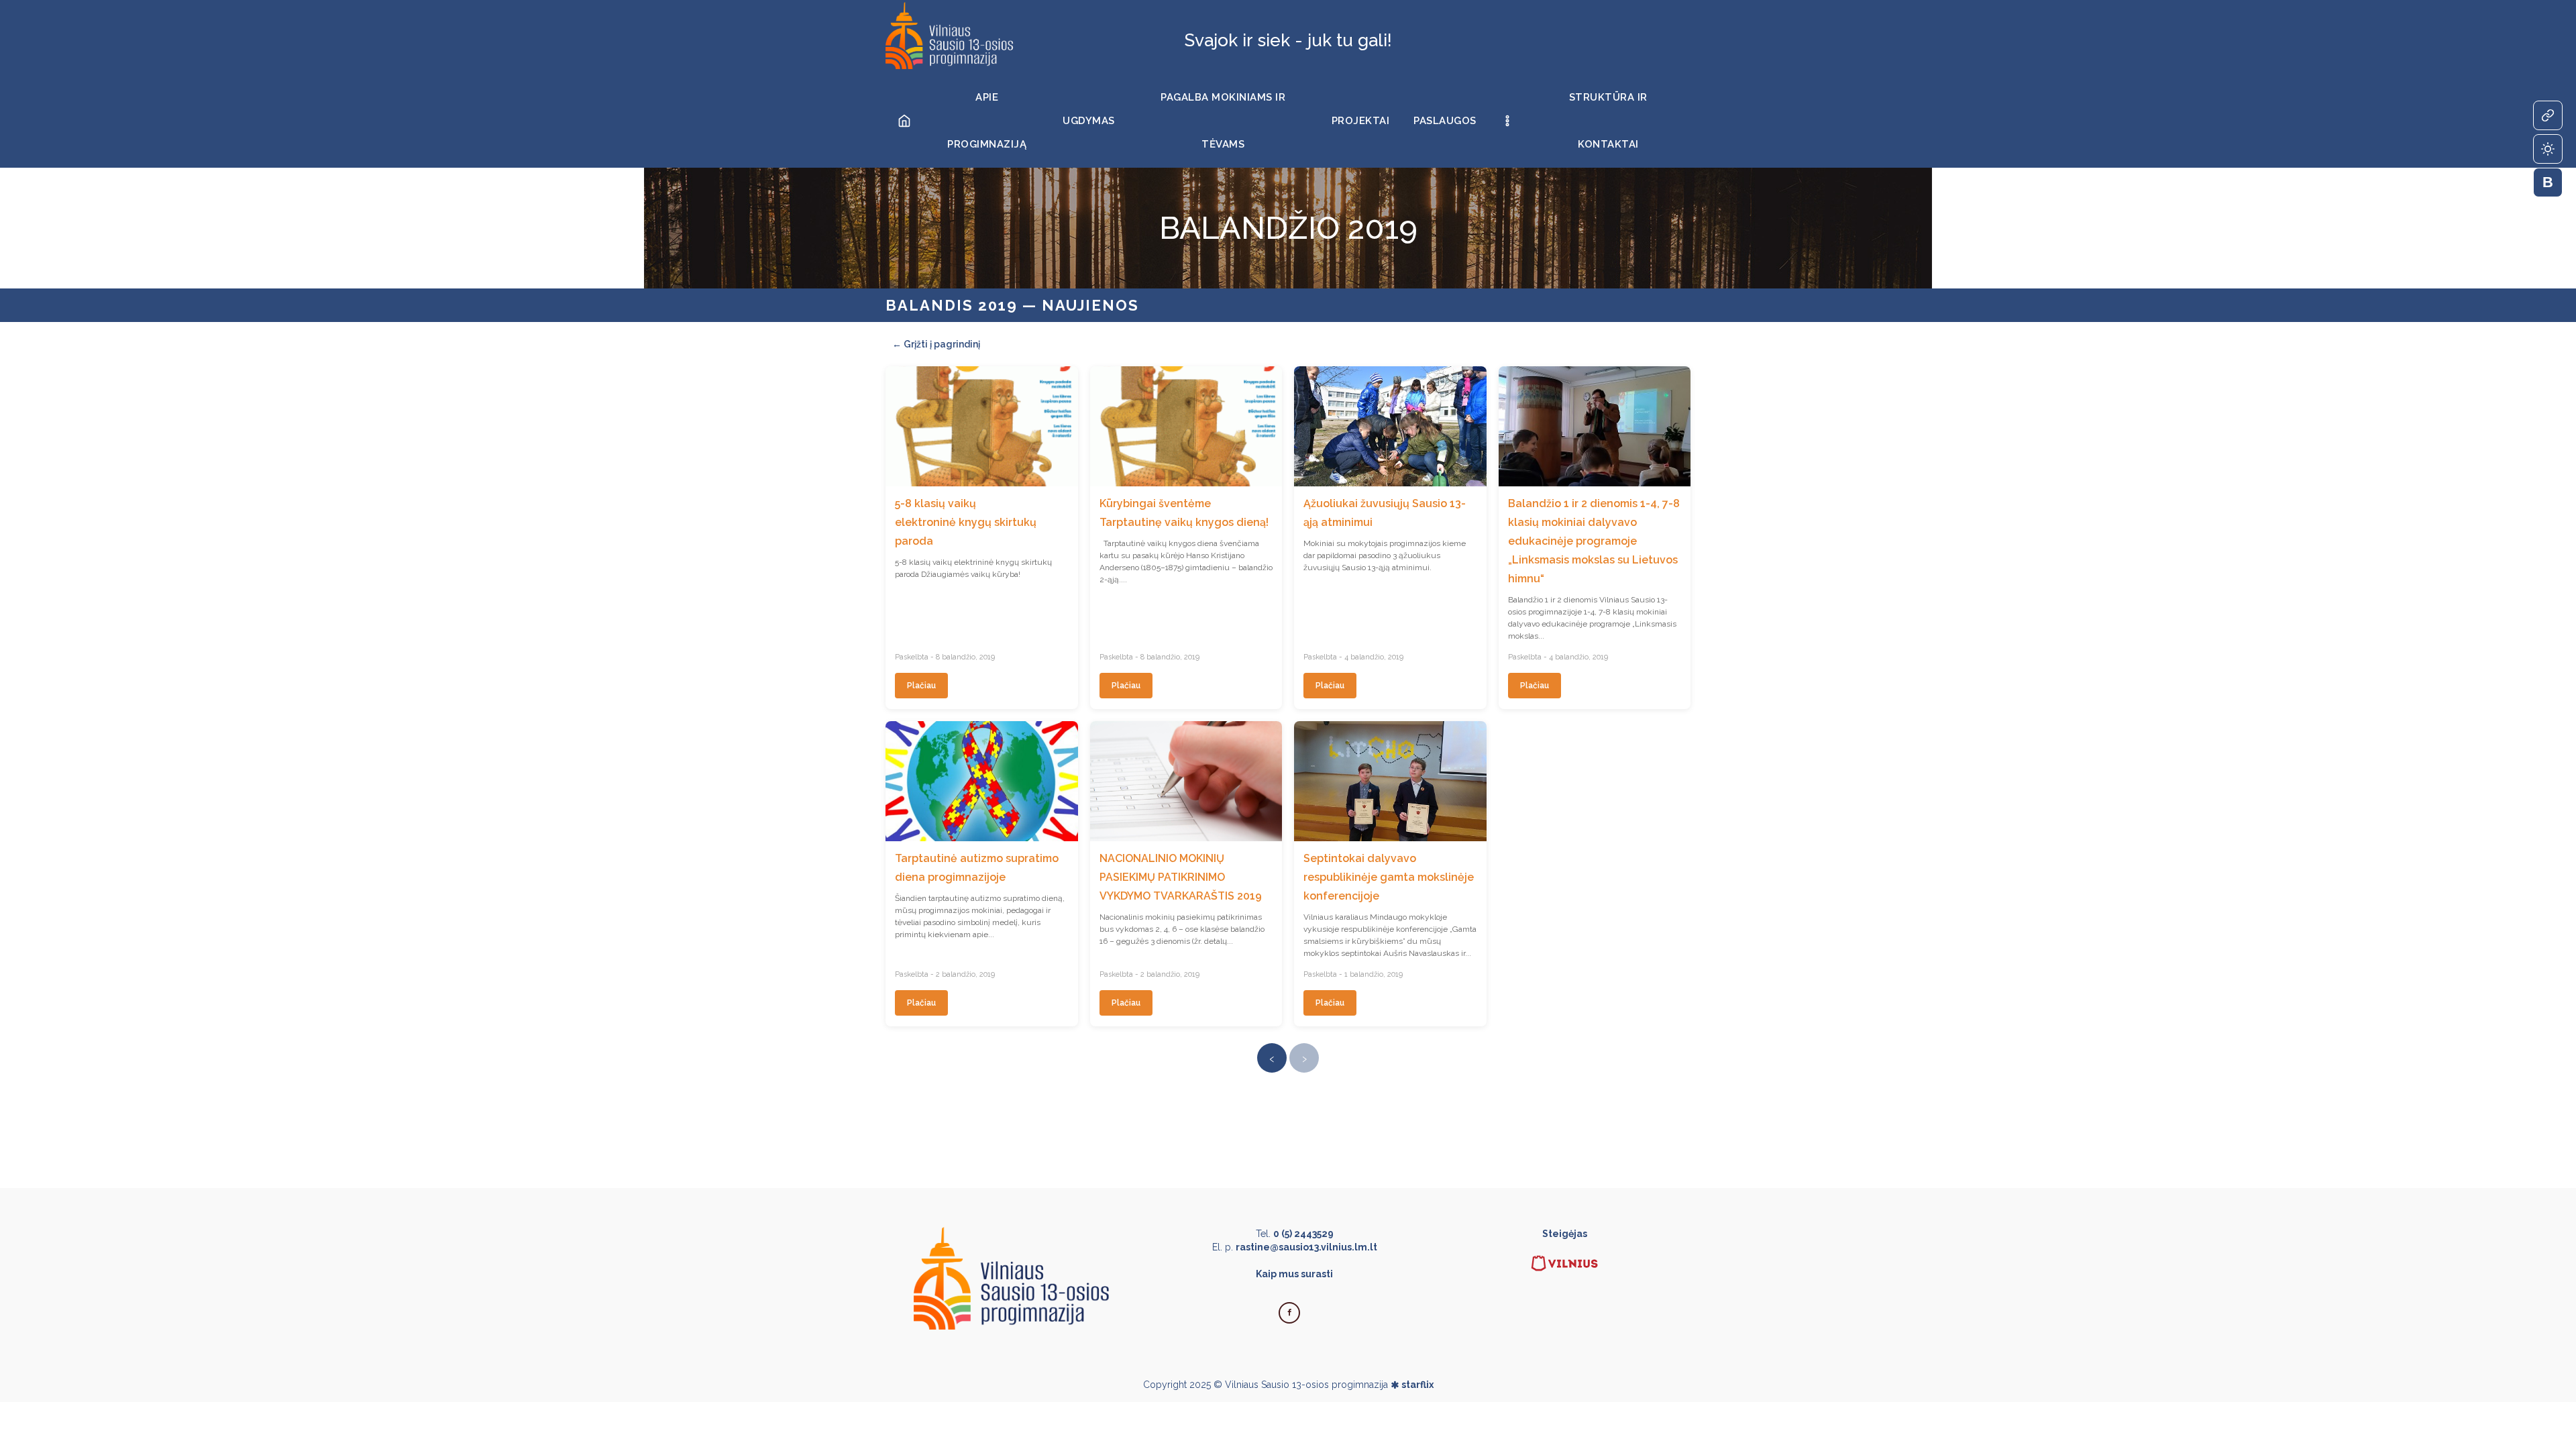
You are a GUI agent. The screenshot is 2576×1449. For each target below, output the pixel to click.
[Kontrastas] (2548, 149)
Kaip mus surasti (1294, 1274)
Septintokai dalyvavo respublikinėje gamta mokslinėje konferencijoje (1389, 877)
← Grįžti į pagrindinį (936, 344)
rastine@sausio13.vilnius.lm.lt (1306, 1247)
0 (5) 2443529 (1303, 1234)
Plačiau (921, 686)
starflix (1417, 1385)
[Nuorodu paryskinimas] (2548, 115)
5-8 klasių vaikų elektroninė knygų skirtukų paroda (966, 522)
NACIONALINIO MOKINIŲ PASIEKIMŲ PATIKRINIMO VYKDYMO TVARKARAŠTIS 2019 (1181, 877)
